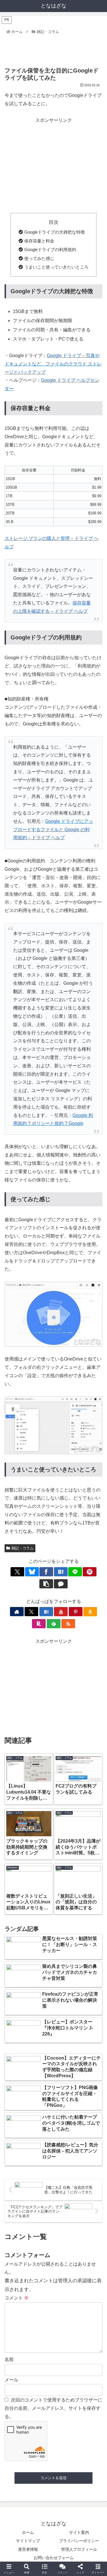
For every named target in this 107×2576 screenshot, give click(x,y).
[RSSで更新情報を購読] (68, 1624)
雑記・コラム (23, 1548)
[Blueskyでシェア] (32, 1572)
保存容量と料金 (39, 241)
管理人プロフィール (79, 2549)
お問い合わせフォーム (54, 2558)
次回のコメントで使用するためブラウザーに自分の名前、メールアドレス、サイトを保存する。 (53, 2408)
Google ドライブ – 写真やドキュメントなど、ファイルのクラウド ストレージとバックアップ (53, 364)
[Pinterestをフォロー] (76, 1612)
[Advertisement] (53, 48)
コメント (17, 2298)
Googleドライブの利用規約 (50, 249)
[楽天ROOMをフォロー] (39, 1624)
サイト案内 (79, 2532)
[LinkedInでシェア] (65, 1894)
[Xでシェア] (17, 1572)
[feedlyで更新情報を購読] (54, 1624)
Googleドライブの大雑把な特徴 (54, 232)
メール (11, 2380)
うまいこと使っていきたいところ (56, 267)
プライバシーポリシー (79, 2541)
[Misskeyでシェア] (89, 1863)
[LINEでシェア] (75, 1572)
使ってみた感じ (39, 258)
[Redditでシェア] (65, 1879)
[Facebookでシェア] (46, 1572)
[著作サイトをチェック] (17, 1612)
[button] (46, 1584)
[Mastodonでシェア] (42, 1863)
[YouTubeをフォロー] (61, 1612)
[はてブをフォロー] (46, 1612)
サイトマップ (28, 2541)
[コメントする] (61, 1584)
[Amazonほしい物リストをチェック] (90, 1612)
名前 (9, 2359)
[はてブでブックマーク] (61, 1572)
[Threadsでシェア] (42, 1879)
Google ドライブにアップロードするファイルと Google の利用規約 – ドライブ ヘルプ (53, 830)
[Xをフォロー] (31, 1612)
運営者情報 (28, 2549)
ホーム (28, 2532)
